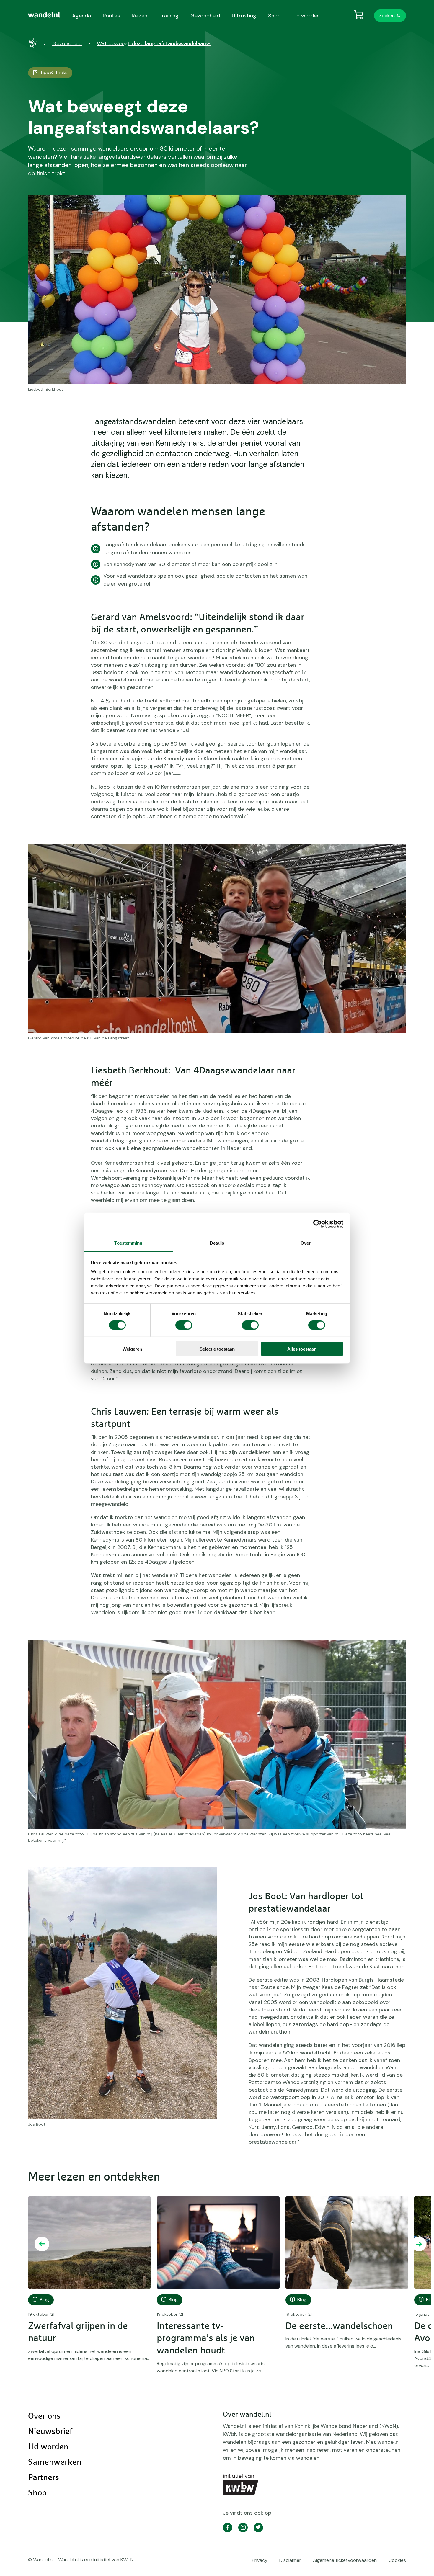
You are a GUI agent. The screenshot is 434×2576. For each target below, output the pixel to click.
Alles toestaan (302, 1349)
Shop (37, 2493)
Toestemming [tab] (128, 1243)
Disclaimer (290, 2560)
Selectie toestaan (217, 1349)
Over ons (44, 2416)
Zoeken (387, 15)
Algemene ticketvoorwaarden (345, 2560)
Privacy (260, 2560)
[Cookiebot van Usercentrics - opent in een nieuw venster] (318, 1224)
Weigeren (132, 1349)
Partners (44, 2478)
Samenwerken (55, 2462)
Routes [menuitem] (111, 16)
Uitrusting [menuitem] (244, 16)
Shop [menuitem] (274, 16)
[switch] (184, 1325)
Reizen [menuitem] (139, 16)
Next (419, 2244)
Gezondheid (67, 43)
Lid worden (48, 2447)
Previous (42, 2244)
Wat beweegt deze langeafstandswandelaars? (154, 43)
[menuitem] (44, 15)
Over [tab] (306, 1243)
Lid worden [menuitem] (306, 16)
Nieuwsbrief (50, 2432)
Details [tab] (217, 1243)
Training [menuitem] (169, 16)
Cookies (397, 2560)
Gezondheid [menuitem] (205, 16)
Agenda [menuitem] (81, 16)
